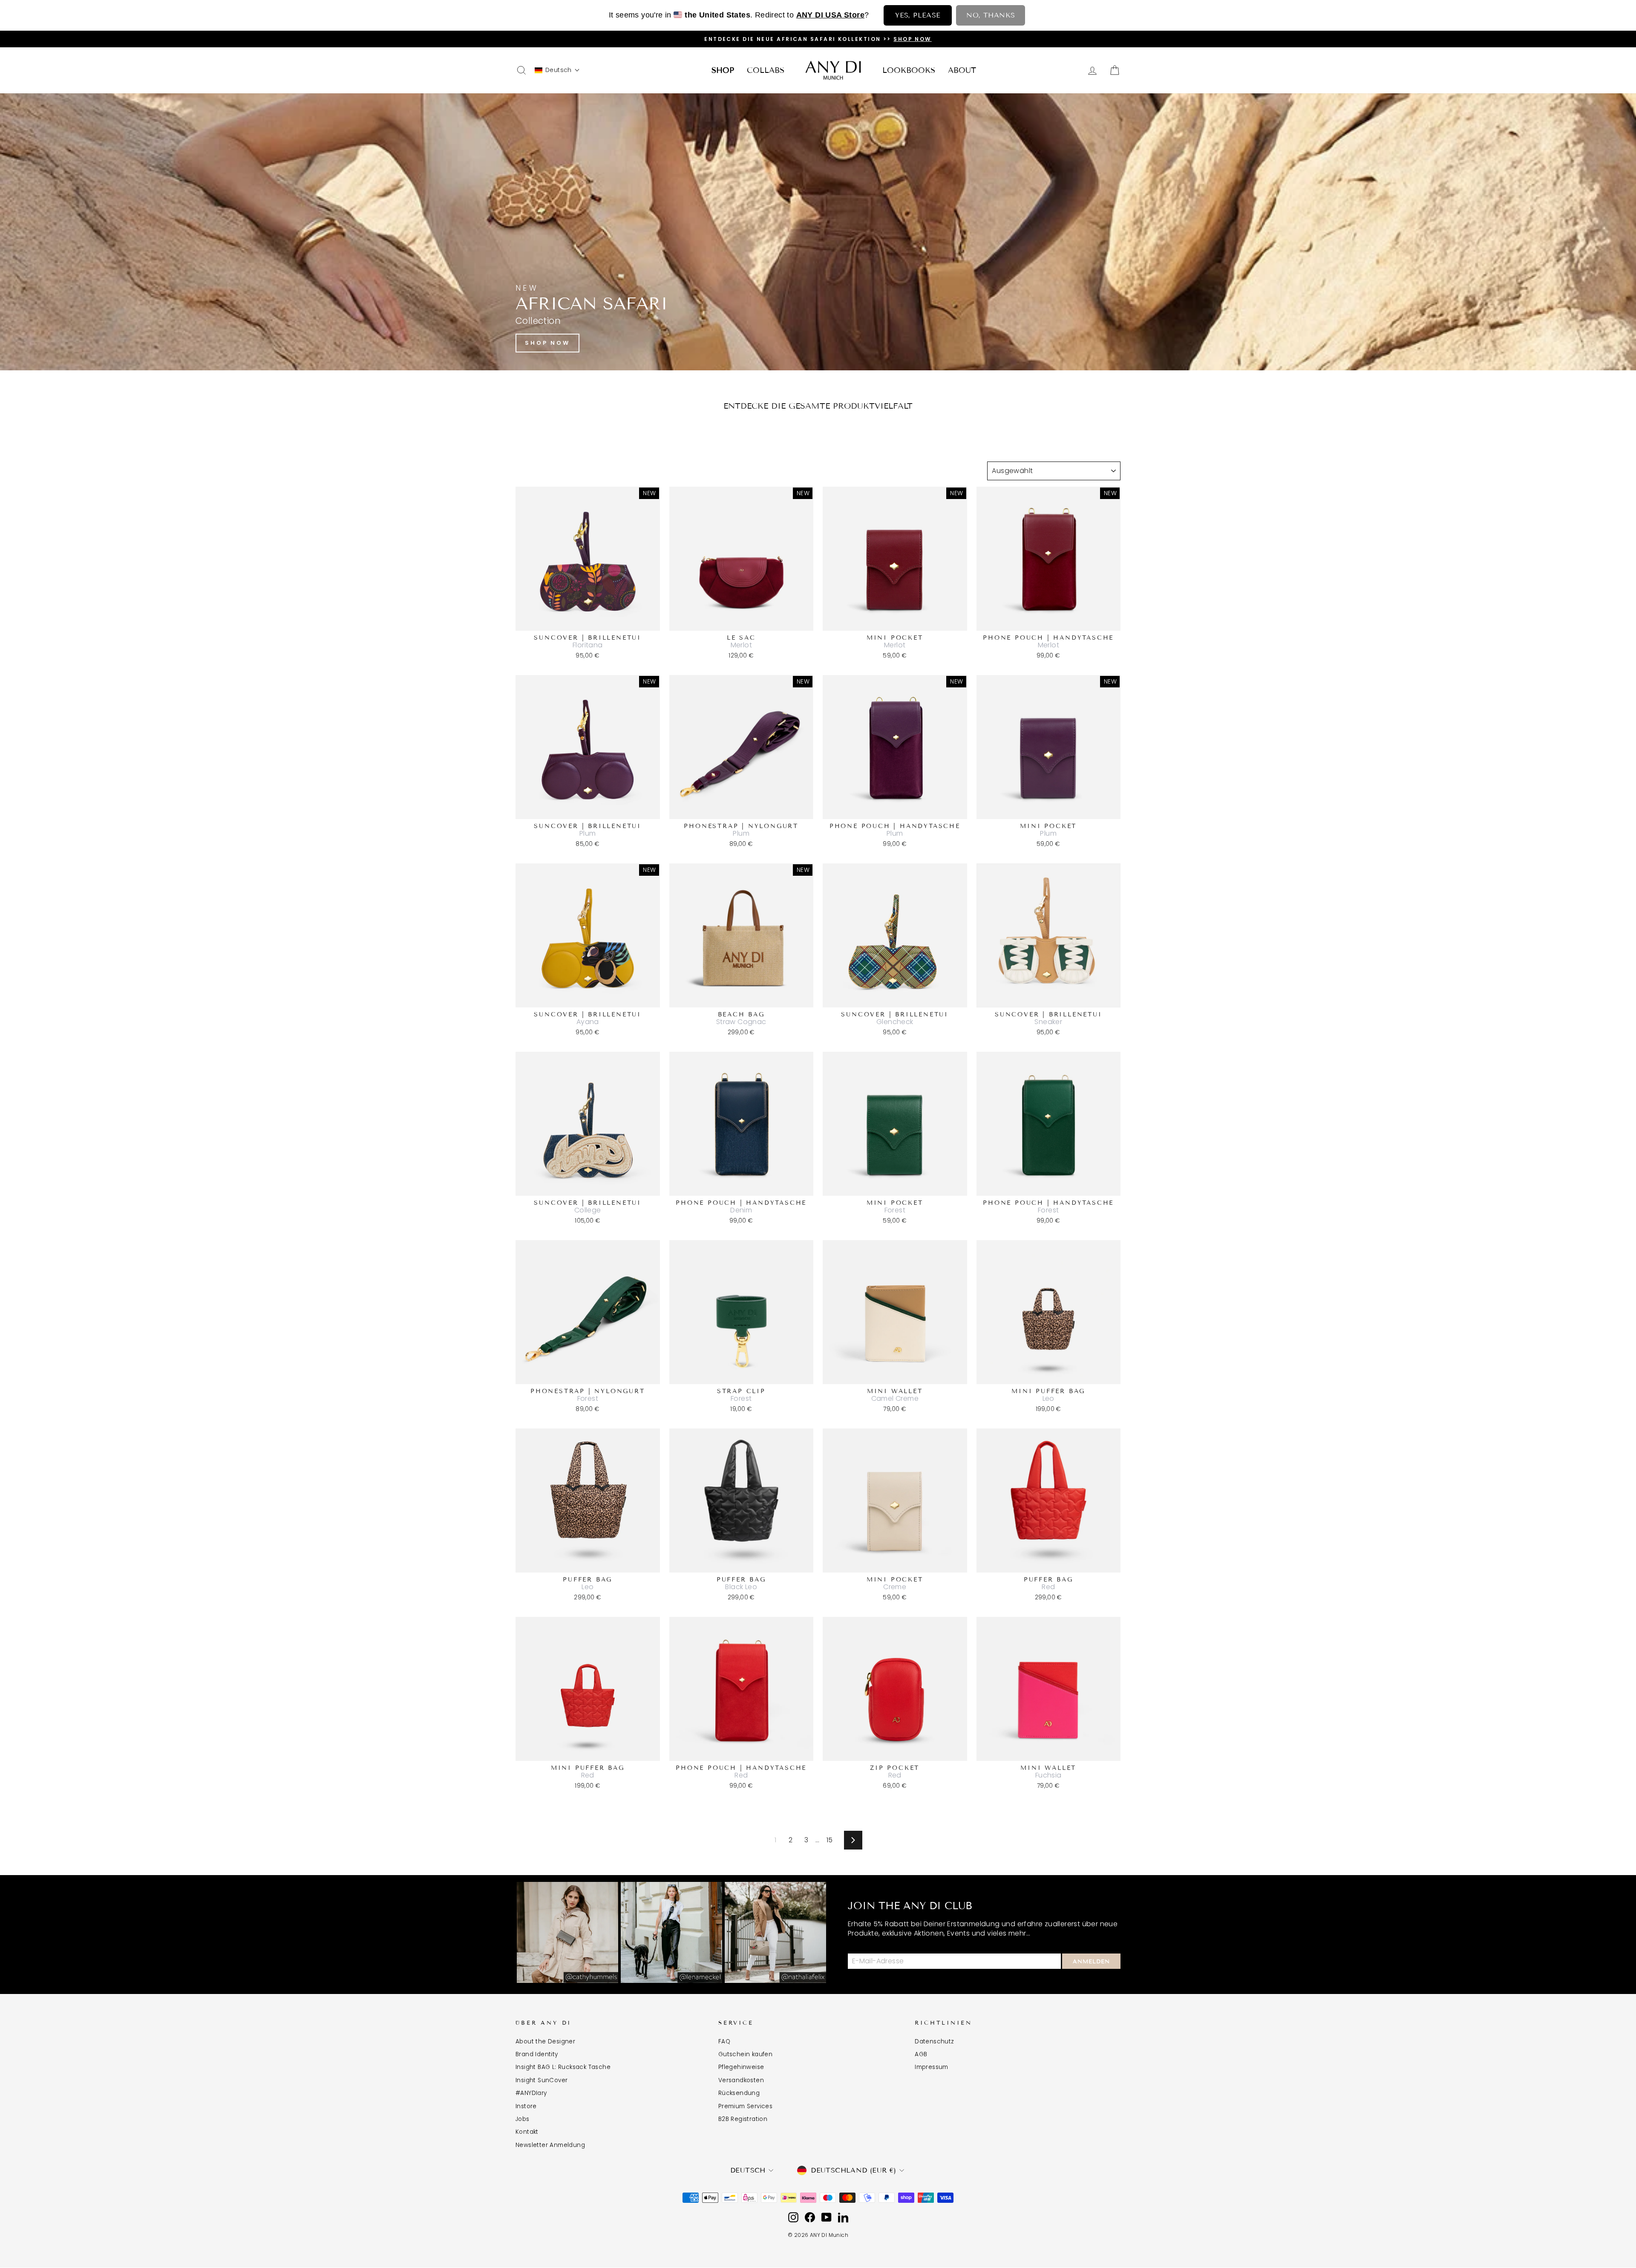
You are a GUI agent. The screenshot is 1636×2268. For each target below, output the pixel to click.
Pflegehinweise (741, 2067)
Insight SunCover (541, 2080)
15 (830, 1840)
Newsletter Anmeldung (550, 2145)
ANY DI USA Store (830, 15)
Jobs (523, 2119)
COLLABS (766, 70)
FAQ (724, 2041)
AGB (921, 2054)
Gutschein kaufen (745, 2054)
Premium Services (745, 2106)
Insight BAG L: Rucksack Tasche (563, 2067)
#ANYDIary (531, 2093)
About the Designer (545, 2041)
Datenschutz (934, 2041)
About (962, 70)
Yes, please (918, 15)
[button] (557, 70)
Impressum (932, 2067)
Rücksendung (739, 2093)
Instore (526, 2106)
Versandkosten (741, 2080)
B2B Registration (743, 2119)
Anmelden (1091, 1962)
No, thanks (991, 15)
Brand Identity (537, 2054)
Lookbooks (909, 70)
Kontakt (527, 2132)
